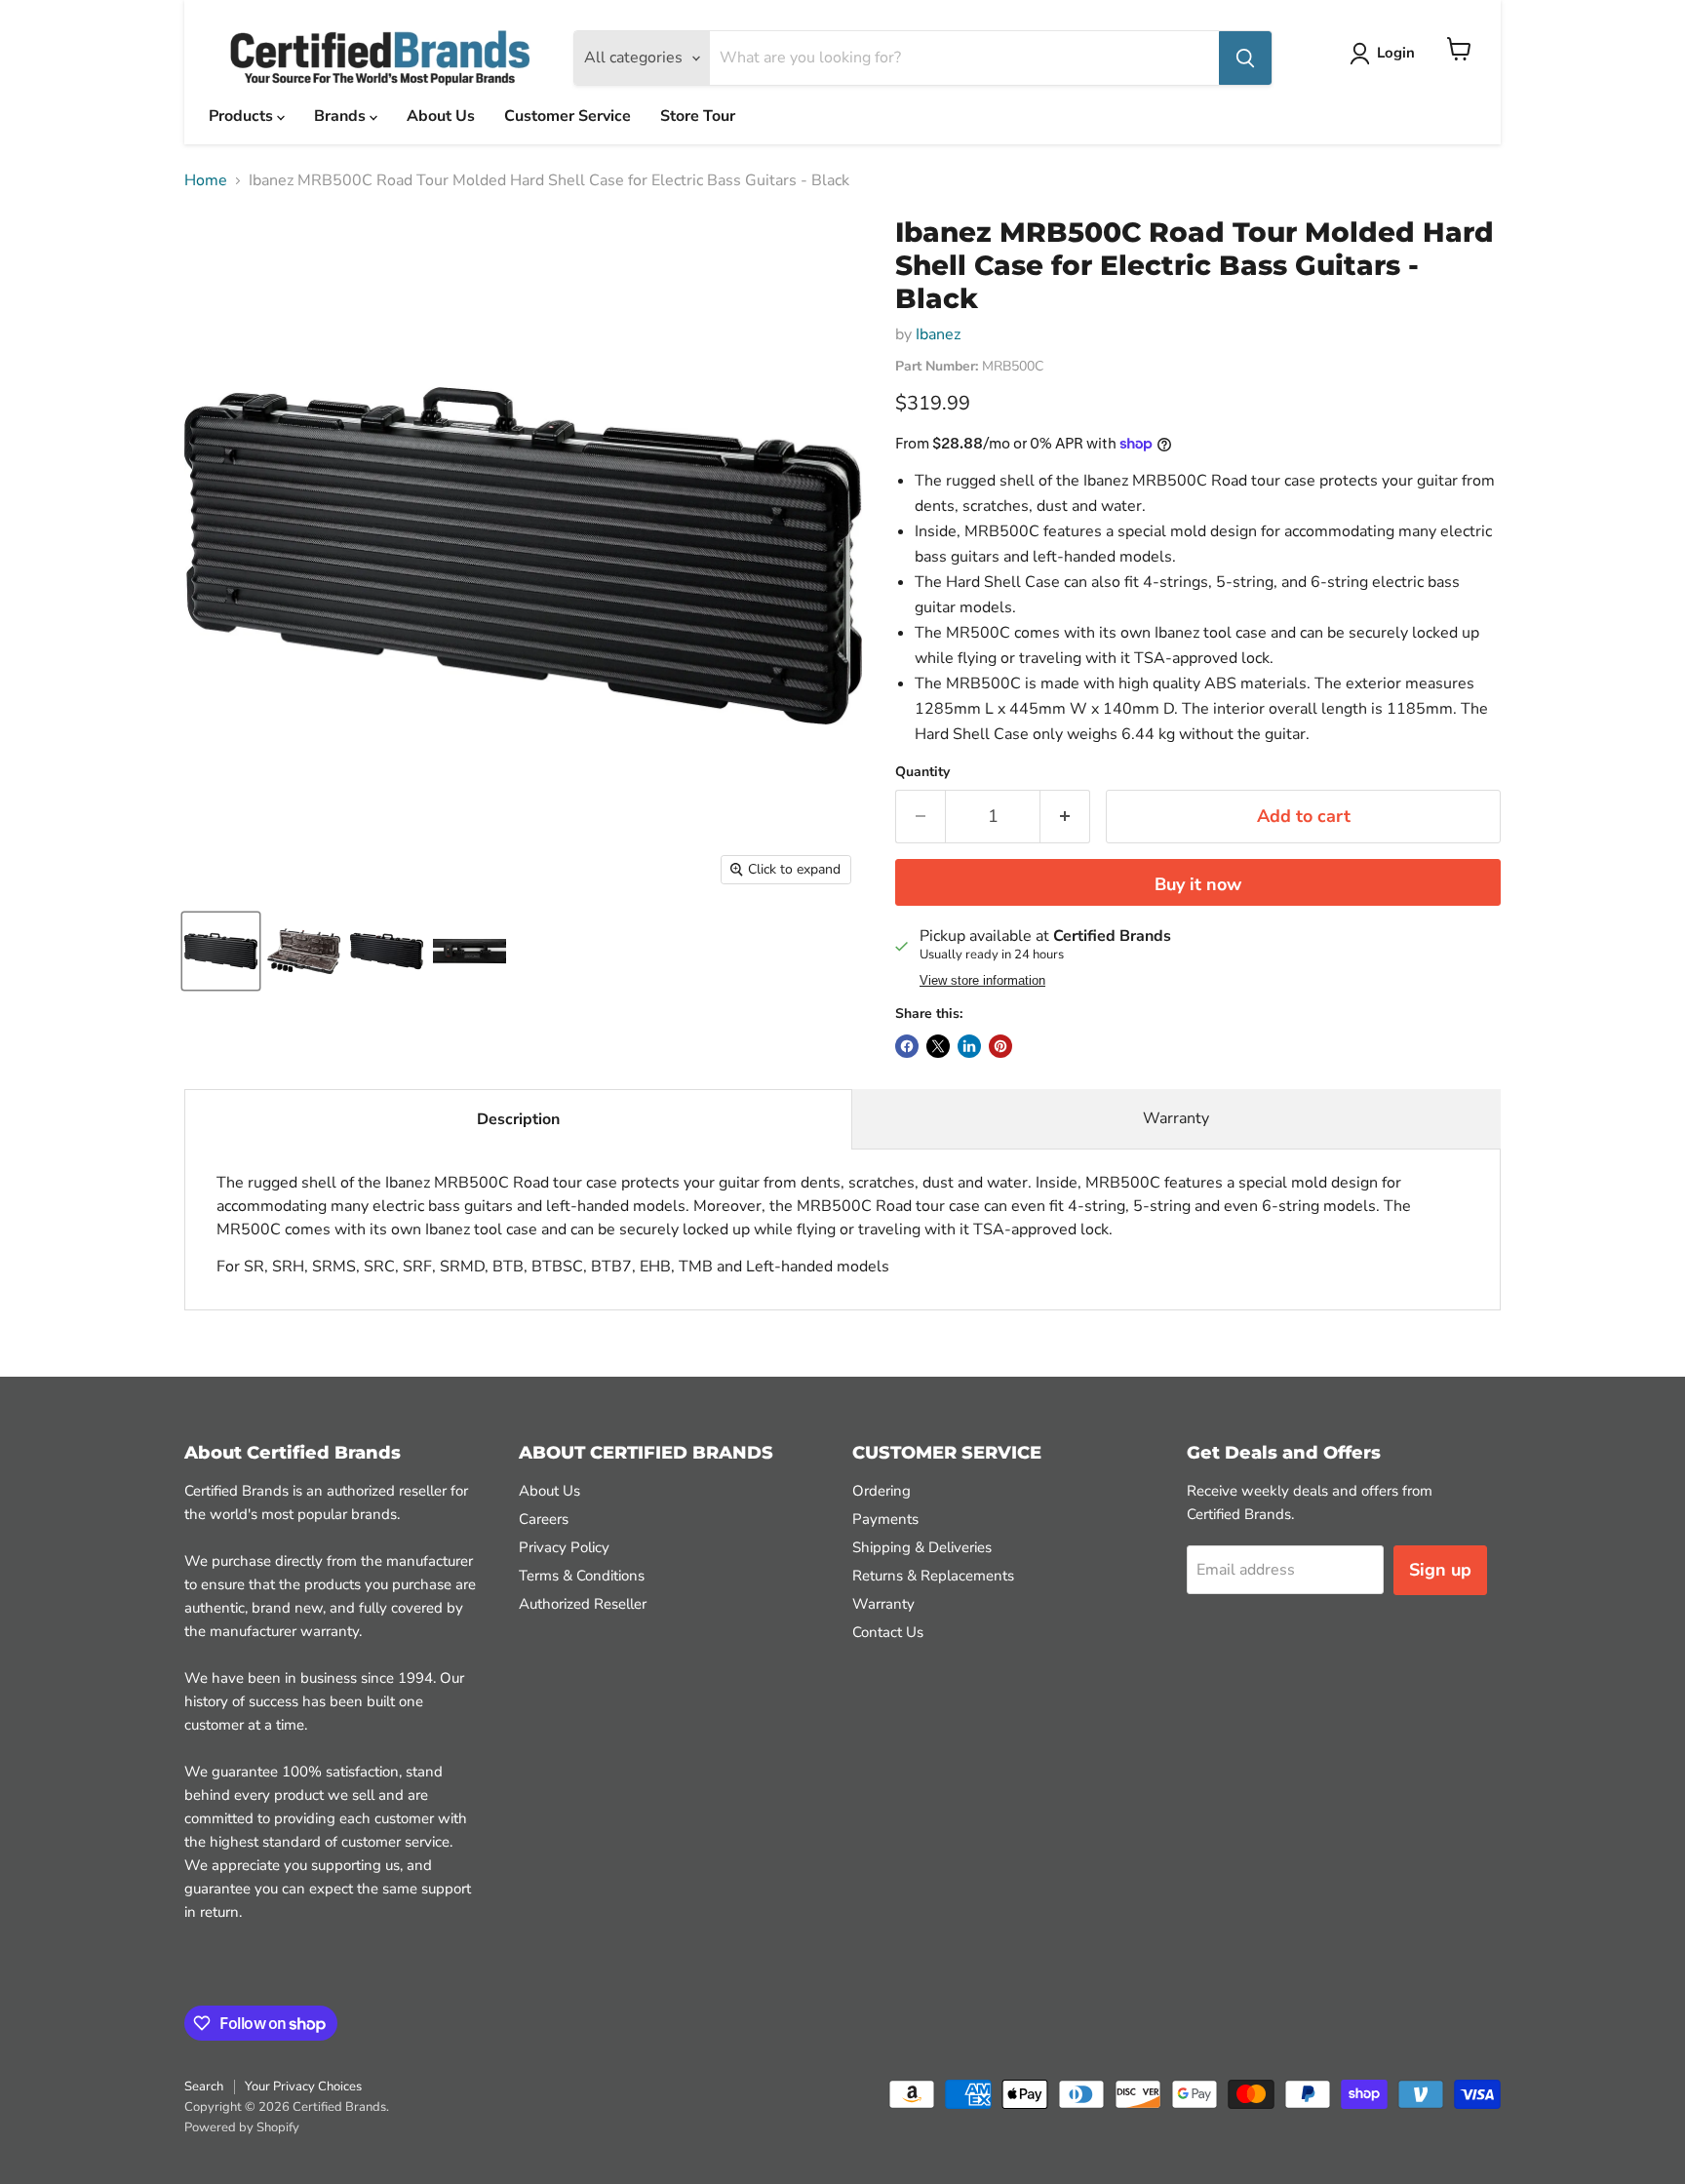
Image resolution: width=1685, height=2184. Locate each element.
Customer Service (568, 116)
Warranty (1176, 1118)
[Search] (1245, 58)
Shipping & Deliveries (922, 1547)
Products (243, 116)
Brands (342, 116)
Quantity (922, 772)
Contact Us (888, 1632)
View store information (982, 981)
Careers (544, 1519)
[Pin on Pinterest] (1000, 1046)
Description (518, 1119)
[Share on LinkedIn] (969, 1046)
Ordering (882, 1491)
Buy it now (1198, 884)
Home (206, 180)
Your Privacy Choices (303, 2086)
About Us (441, 116)
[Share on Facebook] (907, 1046)
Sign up (1440, 1570)
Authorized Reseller (583, 1604)
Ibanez (938, 334)
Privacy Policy (564, 1547)
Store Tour (698, 116)
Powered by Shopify (242, 2127)
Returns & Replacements (933, 1576)
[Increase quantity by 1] (1065, 817)
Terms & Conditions (582, 1576)
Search (204, 2086)
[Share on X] (938, 1046)
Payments (885, 1519)
